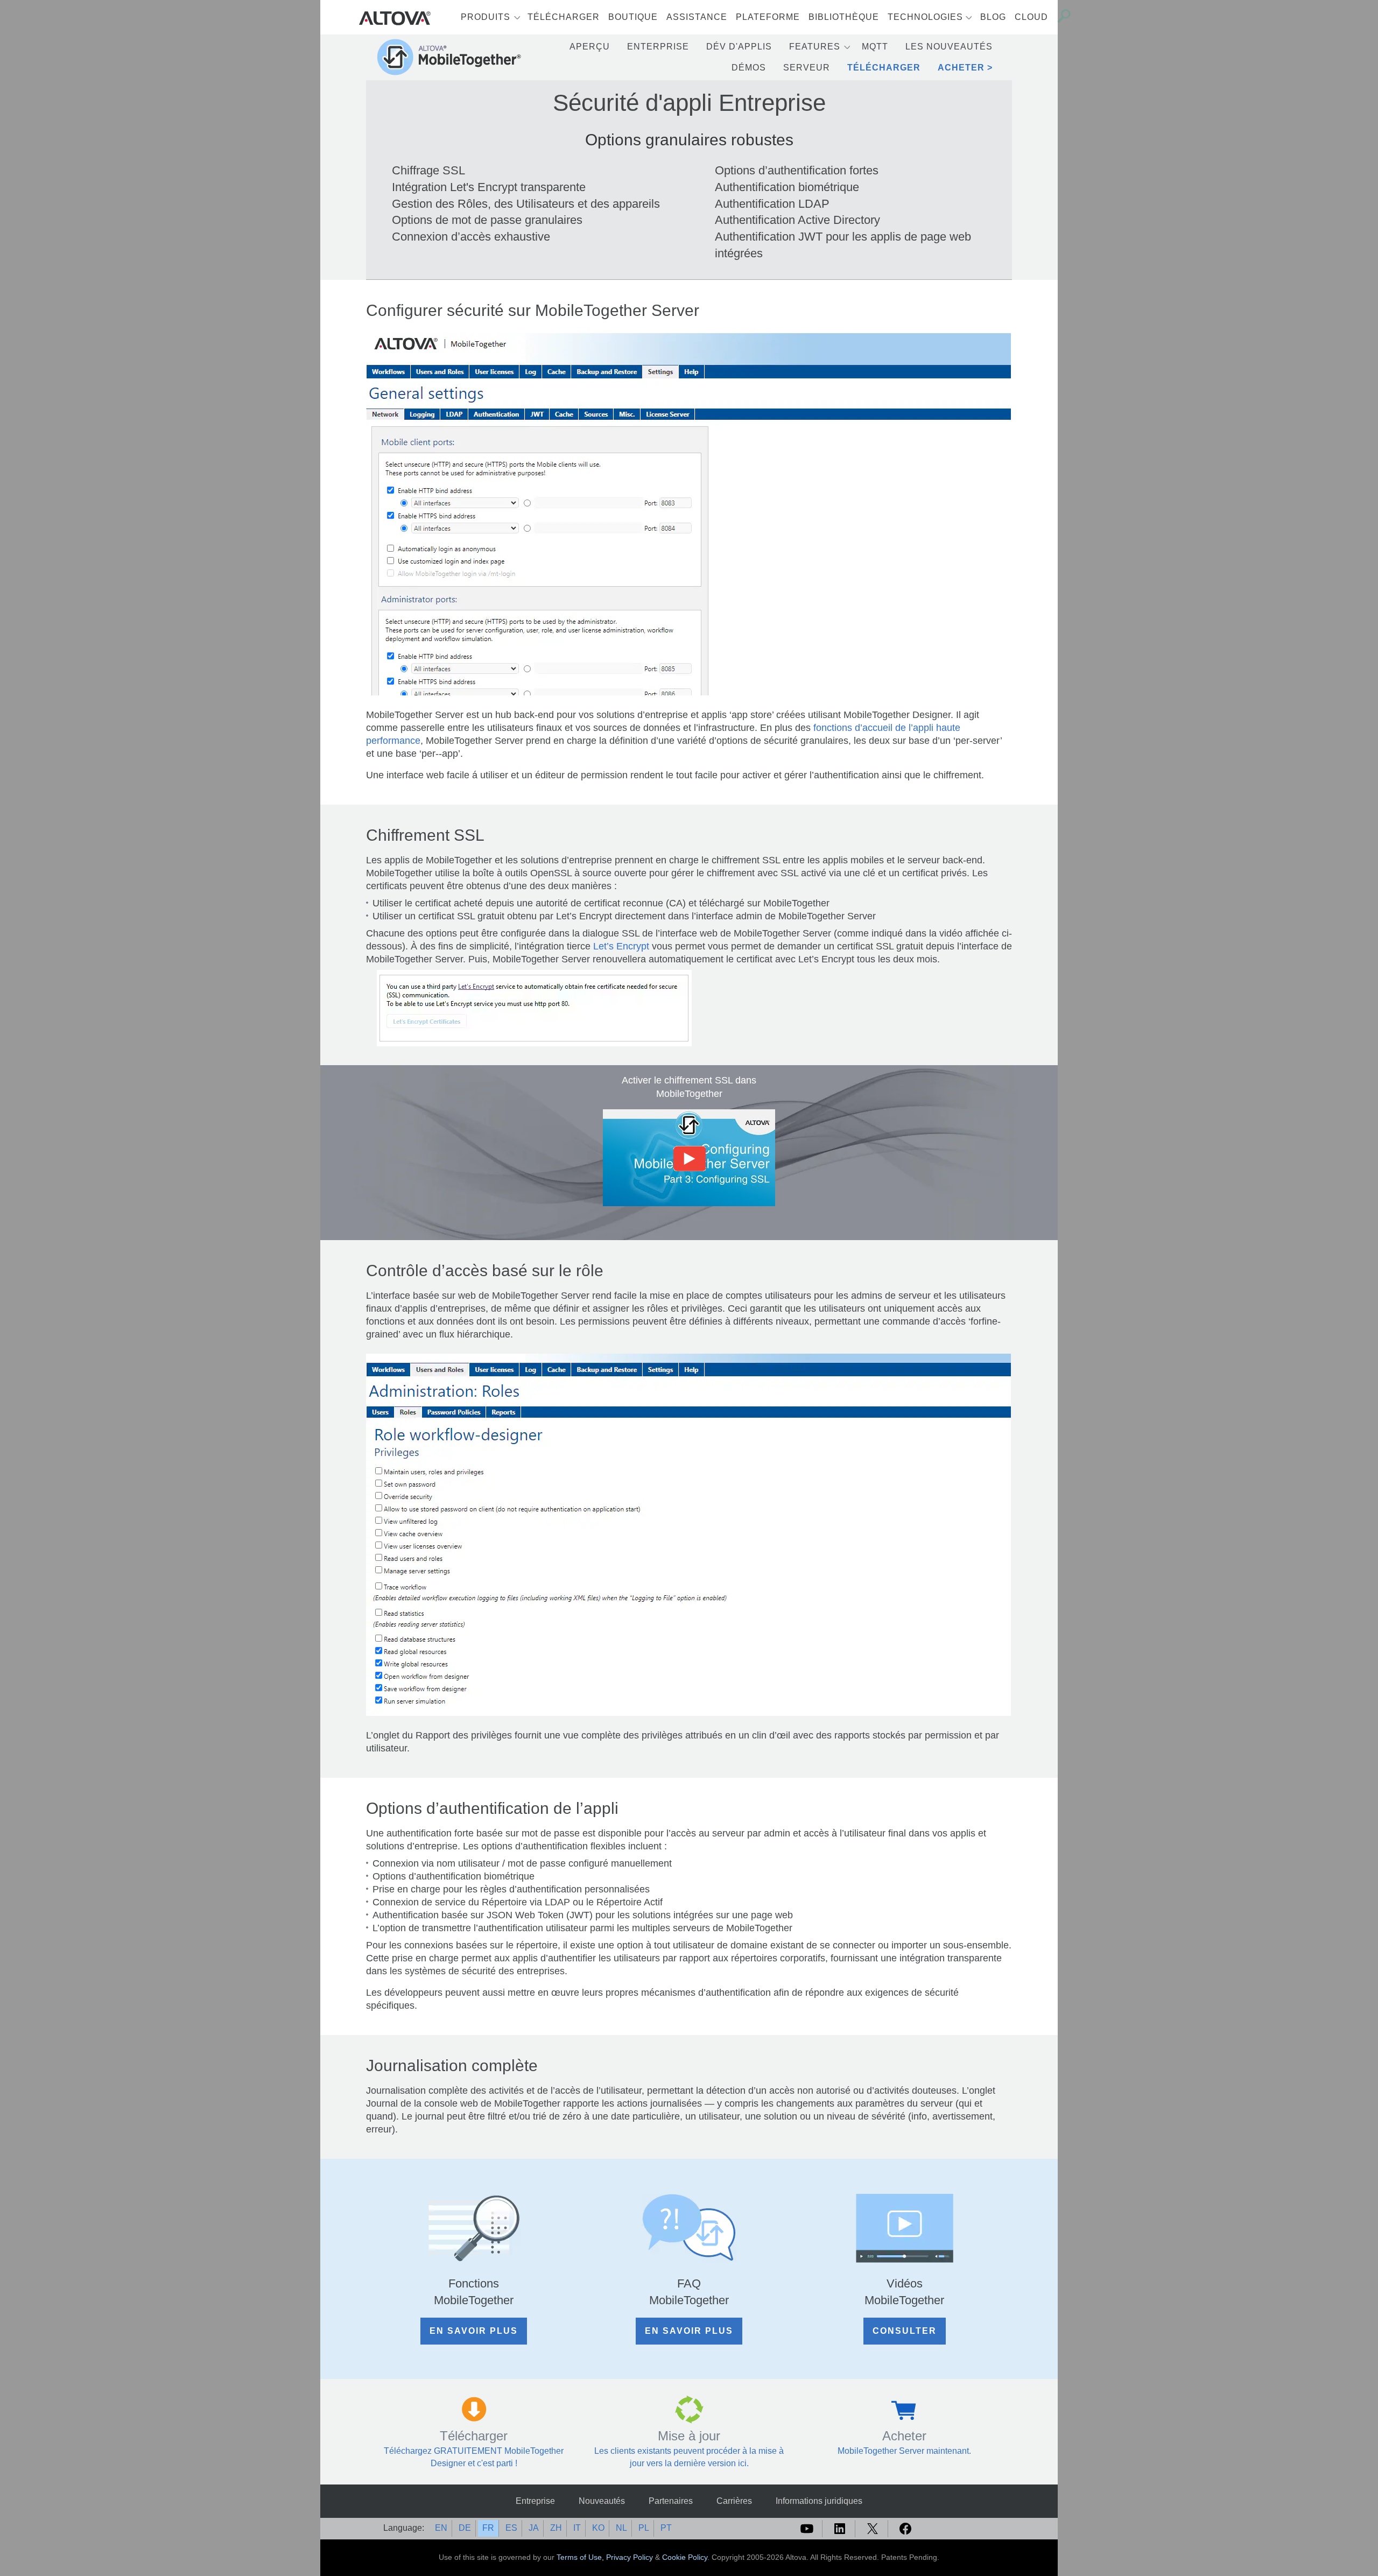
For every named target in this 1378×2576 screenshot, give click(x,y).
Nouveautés (602, 2501)
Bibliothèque (844, 17)
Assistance (697, 17)
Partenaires (671, 2501)
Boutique (633, 17)
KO (598, 2528)
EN (441, 2528)
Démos (749, 68)
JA (534, 2528)
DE (465, 2528)
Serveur (807, 68)
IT (577, 2528)
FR (488, 2528)
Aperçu (590, 47)
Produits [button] (486, 17)
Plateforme (768, 17)
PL (644, 2528)
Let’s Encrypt (621, 946)
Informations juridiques (819, 2501)
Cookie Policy (685, 2557)
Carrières (734, 2501)
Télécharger (564, 17)
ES (511, 2528)
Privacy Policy (630, 2557)
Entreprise (535, 2501)
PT (666, 2528)
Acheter (961, 68)
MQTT (875, 47)
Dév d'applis (739, 47)
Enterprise (658, 47)
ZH (556, 2528)
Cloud (1031, 17)
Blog (993, 17)
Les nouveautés (949, 47)
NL (621, 2528)
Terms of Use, (581, 2557)
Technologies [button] (925, 17)
